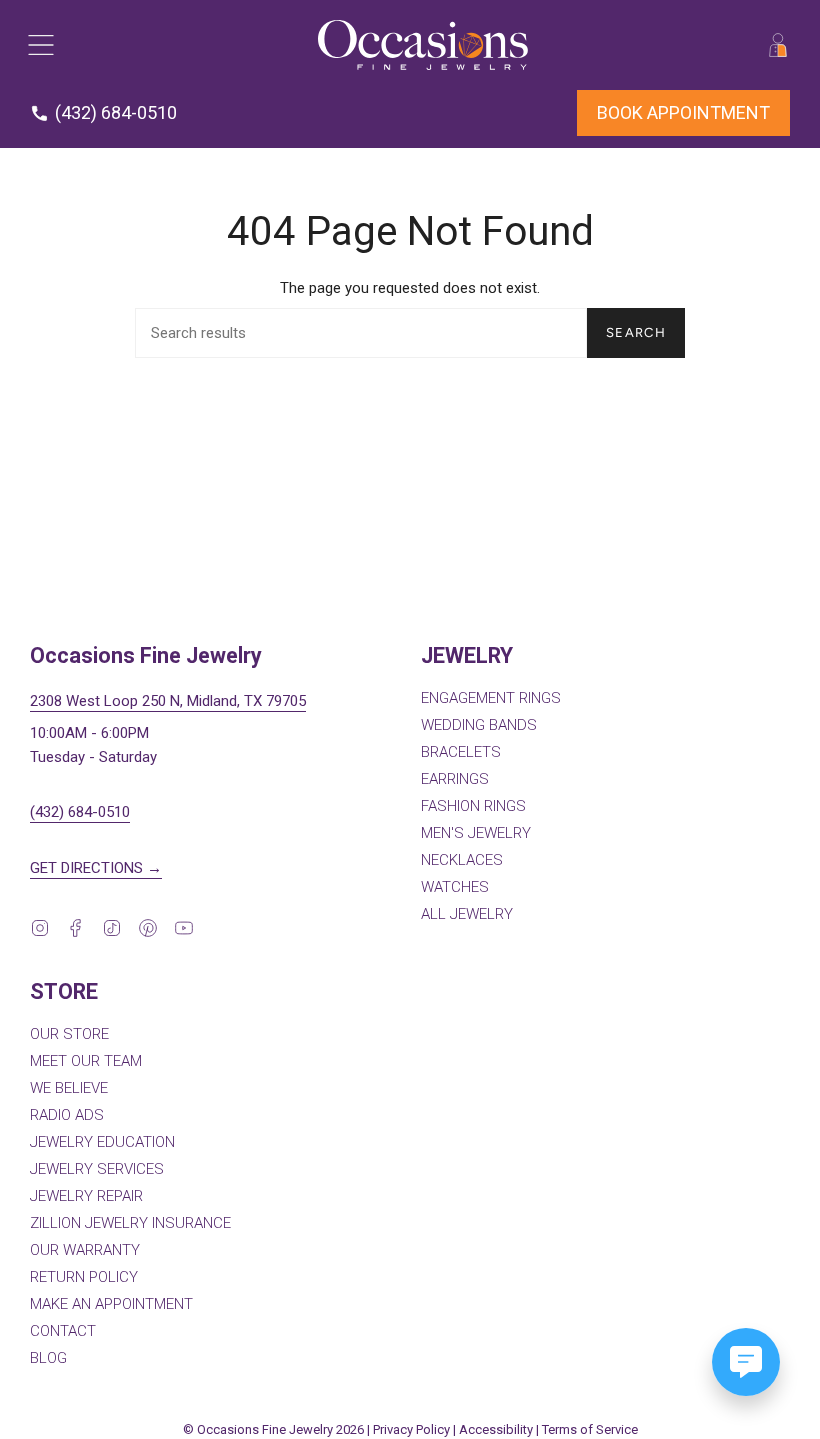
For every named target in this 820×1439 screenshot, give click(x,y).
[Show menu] (40, 45)
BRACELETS (461, 752)
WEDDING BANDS (479, 725)
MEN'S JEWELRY (476, 833)
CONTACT (63, 1331)
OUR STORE (69, 1034)
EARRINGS (455, 779)
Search (636, 332)
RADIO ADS (67, 1115)
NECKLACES (462, 860)
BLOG (48, 1358)
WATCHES (455, 887)
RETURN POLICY (84, 1277)
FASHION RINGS (473, 806)
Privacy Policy (411, 1429)
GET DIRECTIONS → (96, 868)
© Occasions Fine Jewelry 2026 (273, 1429)
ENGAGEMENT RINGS (491, 698)
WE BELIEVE (69, 1088)
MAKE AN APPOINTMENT (111, 1304)
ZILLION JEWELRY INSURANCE (130, 1223)
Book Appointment (683, 112)
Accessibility (496, 1429)
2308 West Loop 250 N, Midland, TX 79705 (168, 701)
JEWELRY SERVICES (97, 1169)
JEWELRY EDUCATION (102, 1142)
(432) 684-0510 (80, 812)
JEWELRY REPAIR (86, 1196)
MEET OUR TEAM (86, 1061)
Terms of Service (590, 1429)
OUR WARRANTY (85, 1250)
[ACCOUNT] (778, 45)
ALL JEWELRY (467, 914)
